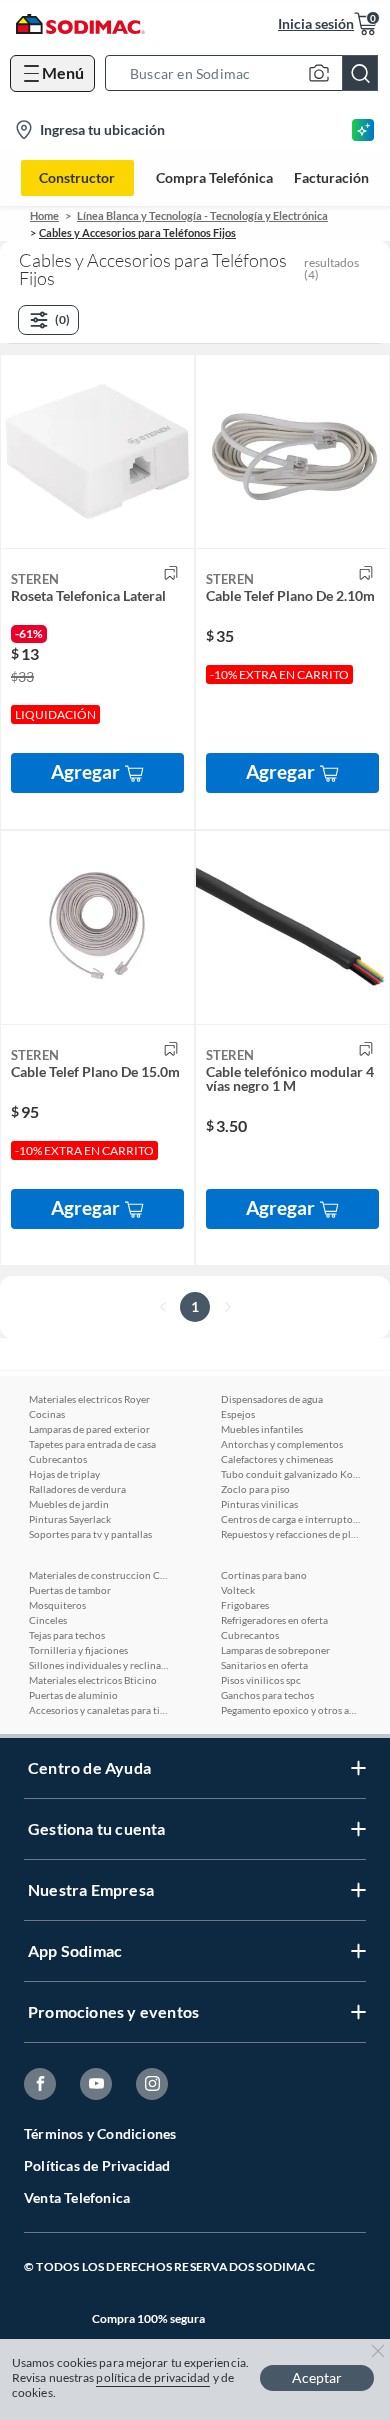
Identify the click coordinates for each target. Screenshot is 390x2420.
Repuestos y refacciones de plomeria (291, 1534)
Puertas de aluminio (73, 1695)
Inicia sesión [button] (316, 23)
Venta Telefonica (77, 2197)
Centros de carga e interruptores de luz (291, 1519)
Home (44, 215)
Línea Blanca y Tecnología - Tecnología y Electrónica (202, 215)
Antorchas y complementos (282, 1444)
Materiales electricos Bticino (93, 1680)
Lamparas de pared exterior (89, 1429)
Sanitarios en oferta (264, 1665)
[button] (247, 73)
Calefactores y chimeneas (277, 1459)
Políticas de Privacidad (97, 2165)
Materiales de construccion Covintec (99, 1575)
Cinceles (48, 1620)
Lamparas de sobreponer (275, 1650)
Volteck (238, 1590)
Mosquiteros (57, 1605)
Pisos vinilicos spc (261, 1680)
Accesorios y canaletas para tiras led (99, 1710)
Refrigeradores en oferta (274, 1620)
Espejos (238, 1414)
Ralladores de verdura (77, 1489)
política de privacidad (153, 2377)
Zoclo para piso (255, 1489)
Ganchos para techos (267, 1695)
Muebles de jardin (69, 1504)
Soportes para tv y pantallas (90, 1534)
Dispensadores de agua (272, 1399)
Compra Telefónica (214, 178)
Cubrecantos (58, 1459)
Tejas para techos (67, 1635)
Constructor (77, 177)
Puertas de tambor (70, 1590)
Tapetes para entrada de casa (92, 1444)
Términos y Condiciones (100, 2133)
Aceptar (317, 2377)
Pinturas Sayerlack (70, 1519)
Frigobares (245, 1605)
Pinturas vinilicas (259, 1504)
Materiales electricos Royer (89, 1399)
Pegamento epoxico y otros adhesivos (291, 1710)
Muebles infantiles (262, 1429)
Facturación (331, 178)
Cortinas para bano (264, 1575)
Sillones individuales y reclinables (99, 1665)
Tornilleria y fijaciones (78, 1650)
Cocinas (47, 1414)
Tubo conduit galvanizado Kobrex (291, 1474)
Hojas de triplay (64, 1474)
